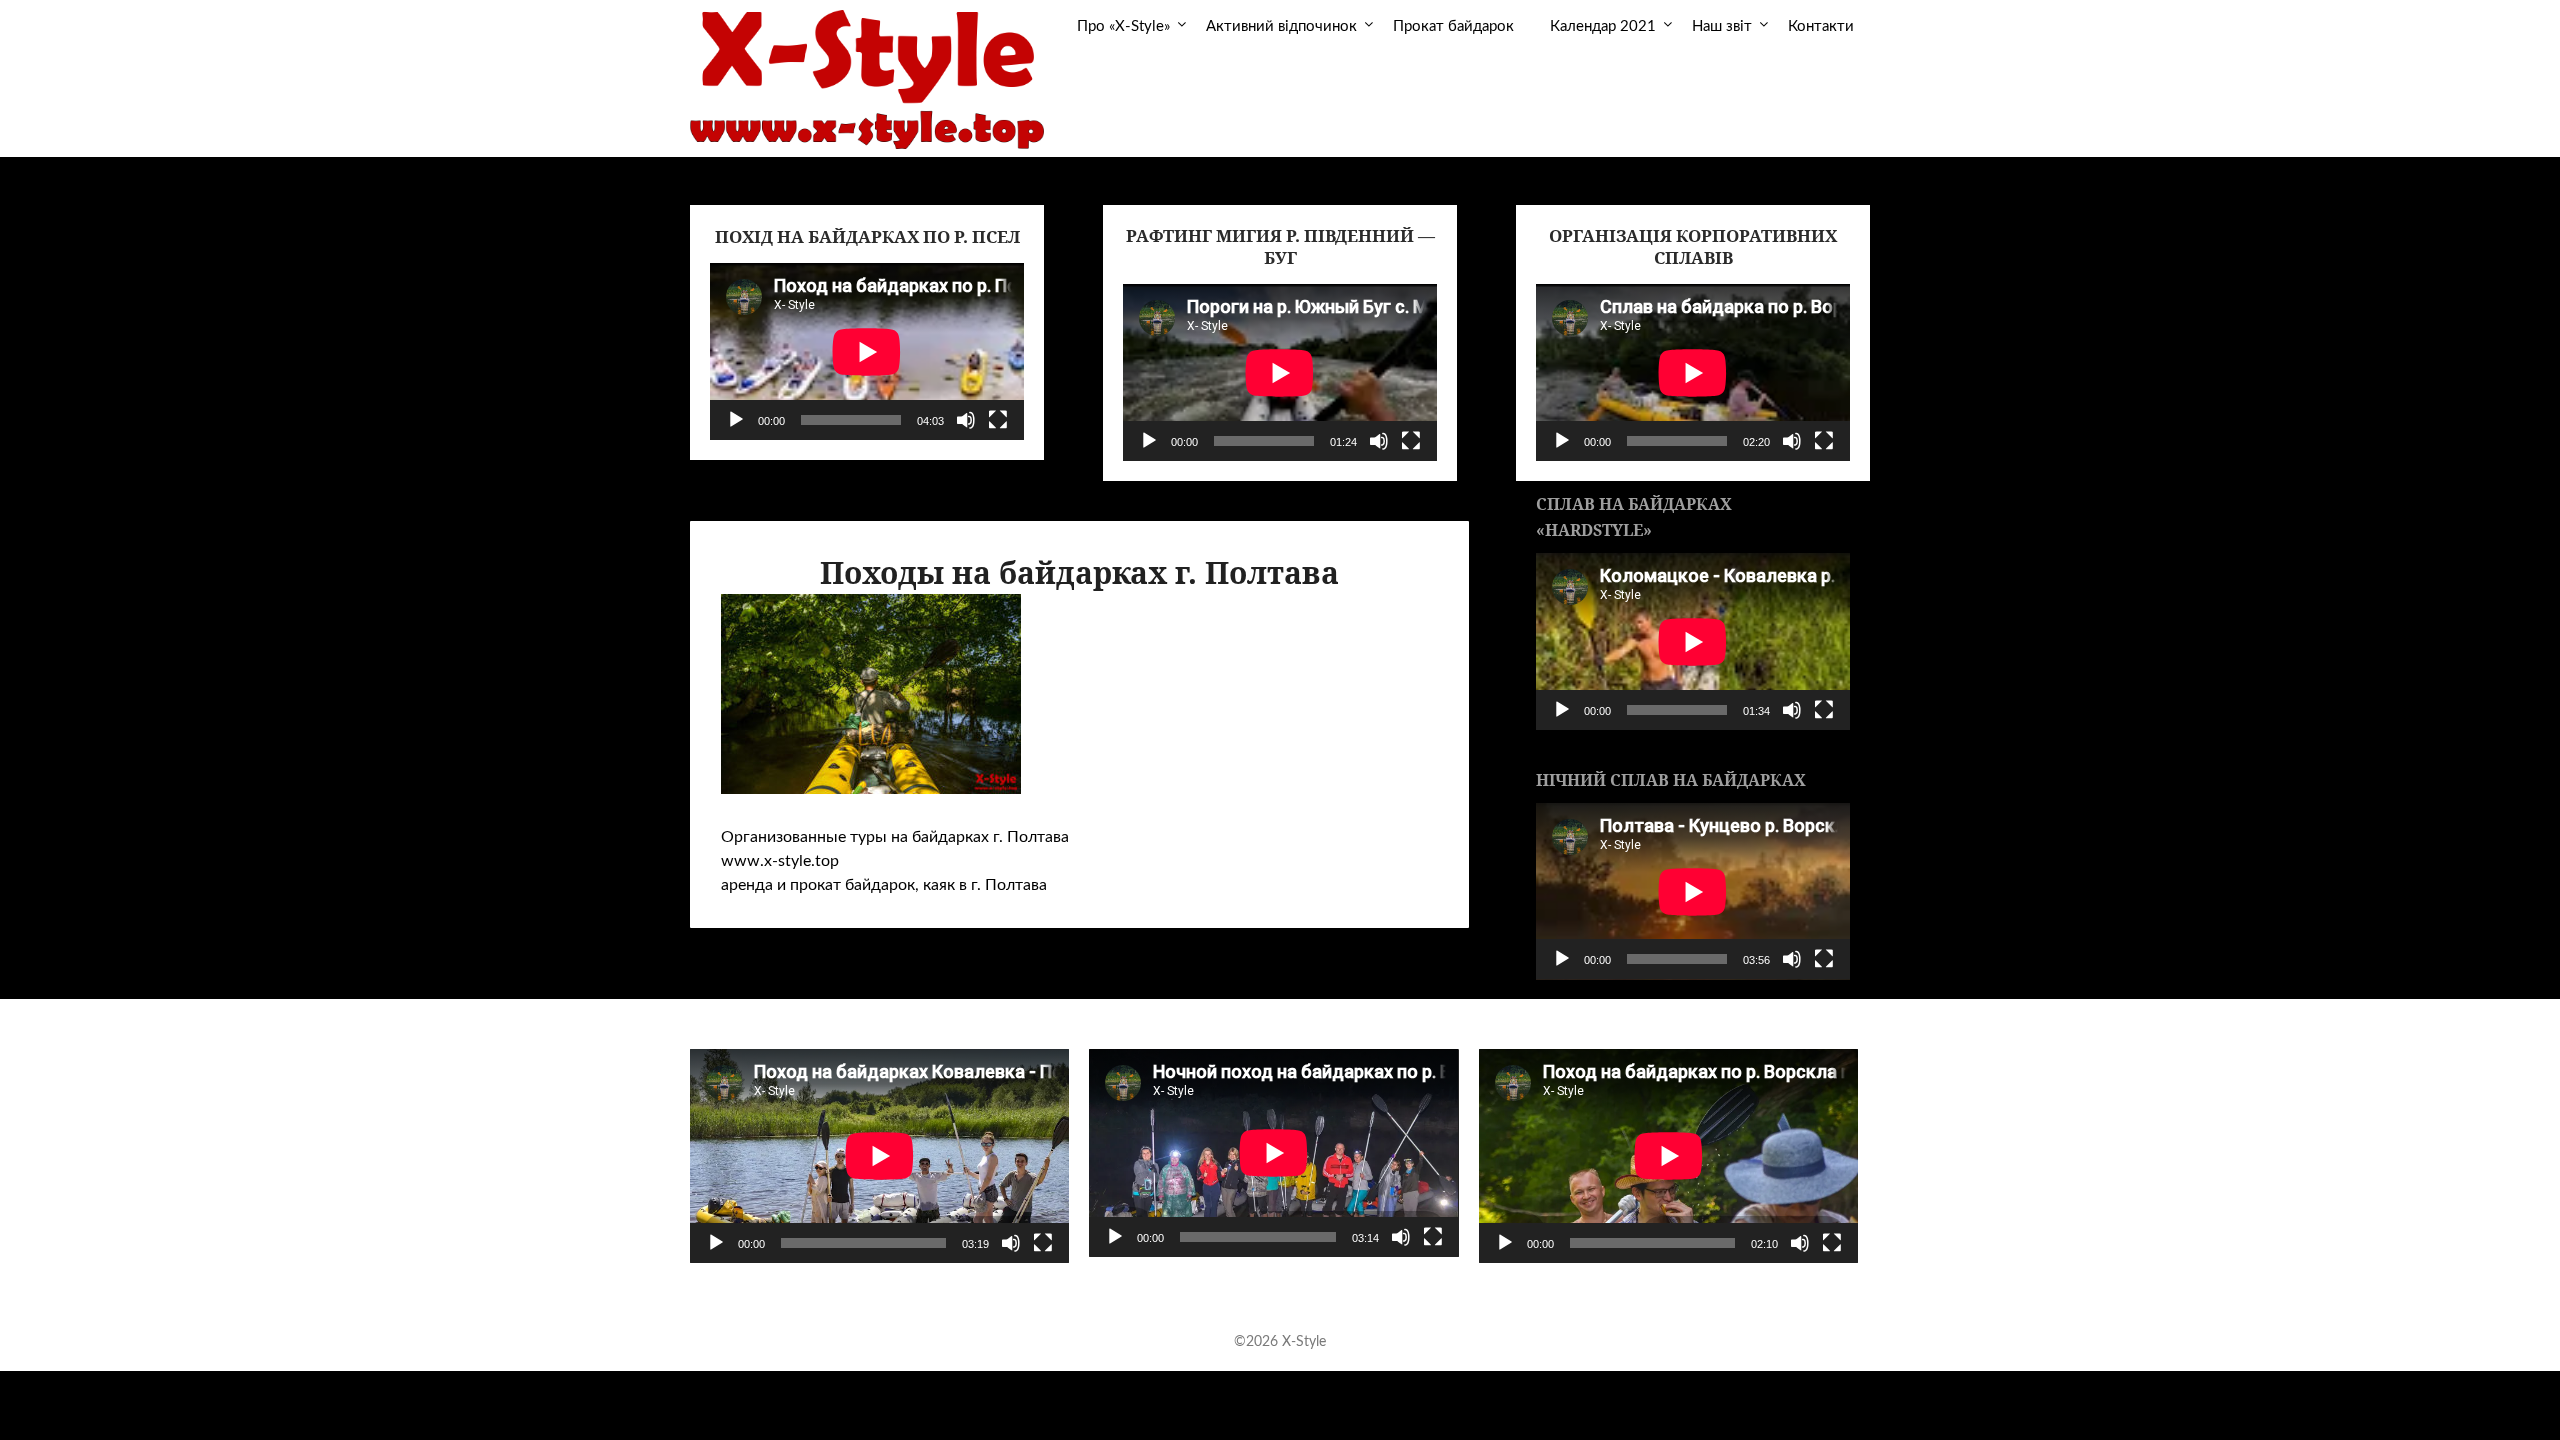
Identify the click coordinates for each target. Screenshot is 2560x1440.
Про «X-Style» (1123, 26)
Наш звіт (1722, 26)
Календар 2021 (1603, 26)
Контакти (1821, 26)
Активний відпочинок (1281, 26)
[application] (867, 351)
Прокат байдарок (1453, 26)
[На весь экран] (998, 420)
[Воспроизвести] (736, 420)
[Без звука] (966, 420)
